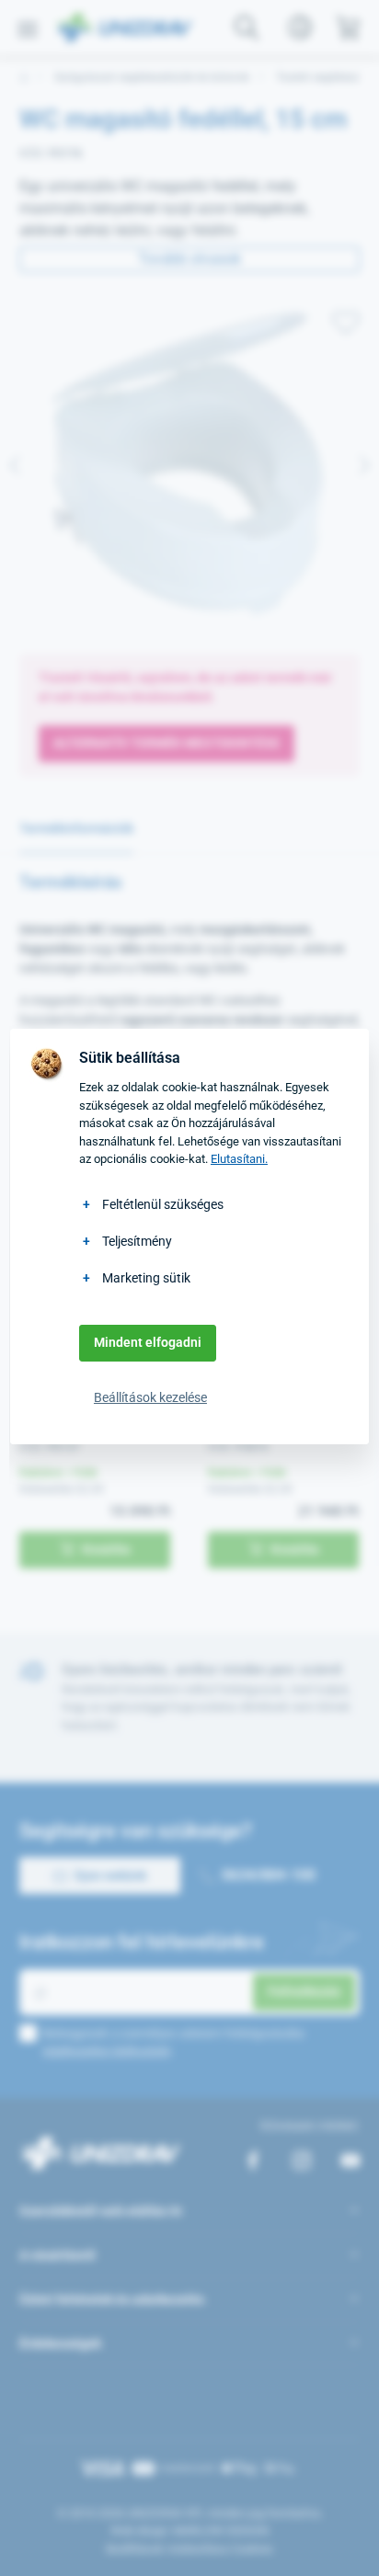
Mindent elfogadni (148, 1342)
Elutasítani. (239, 1159)
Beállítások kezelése (150, 1397)
